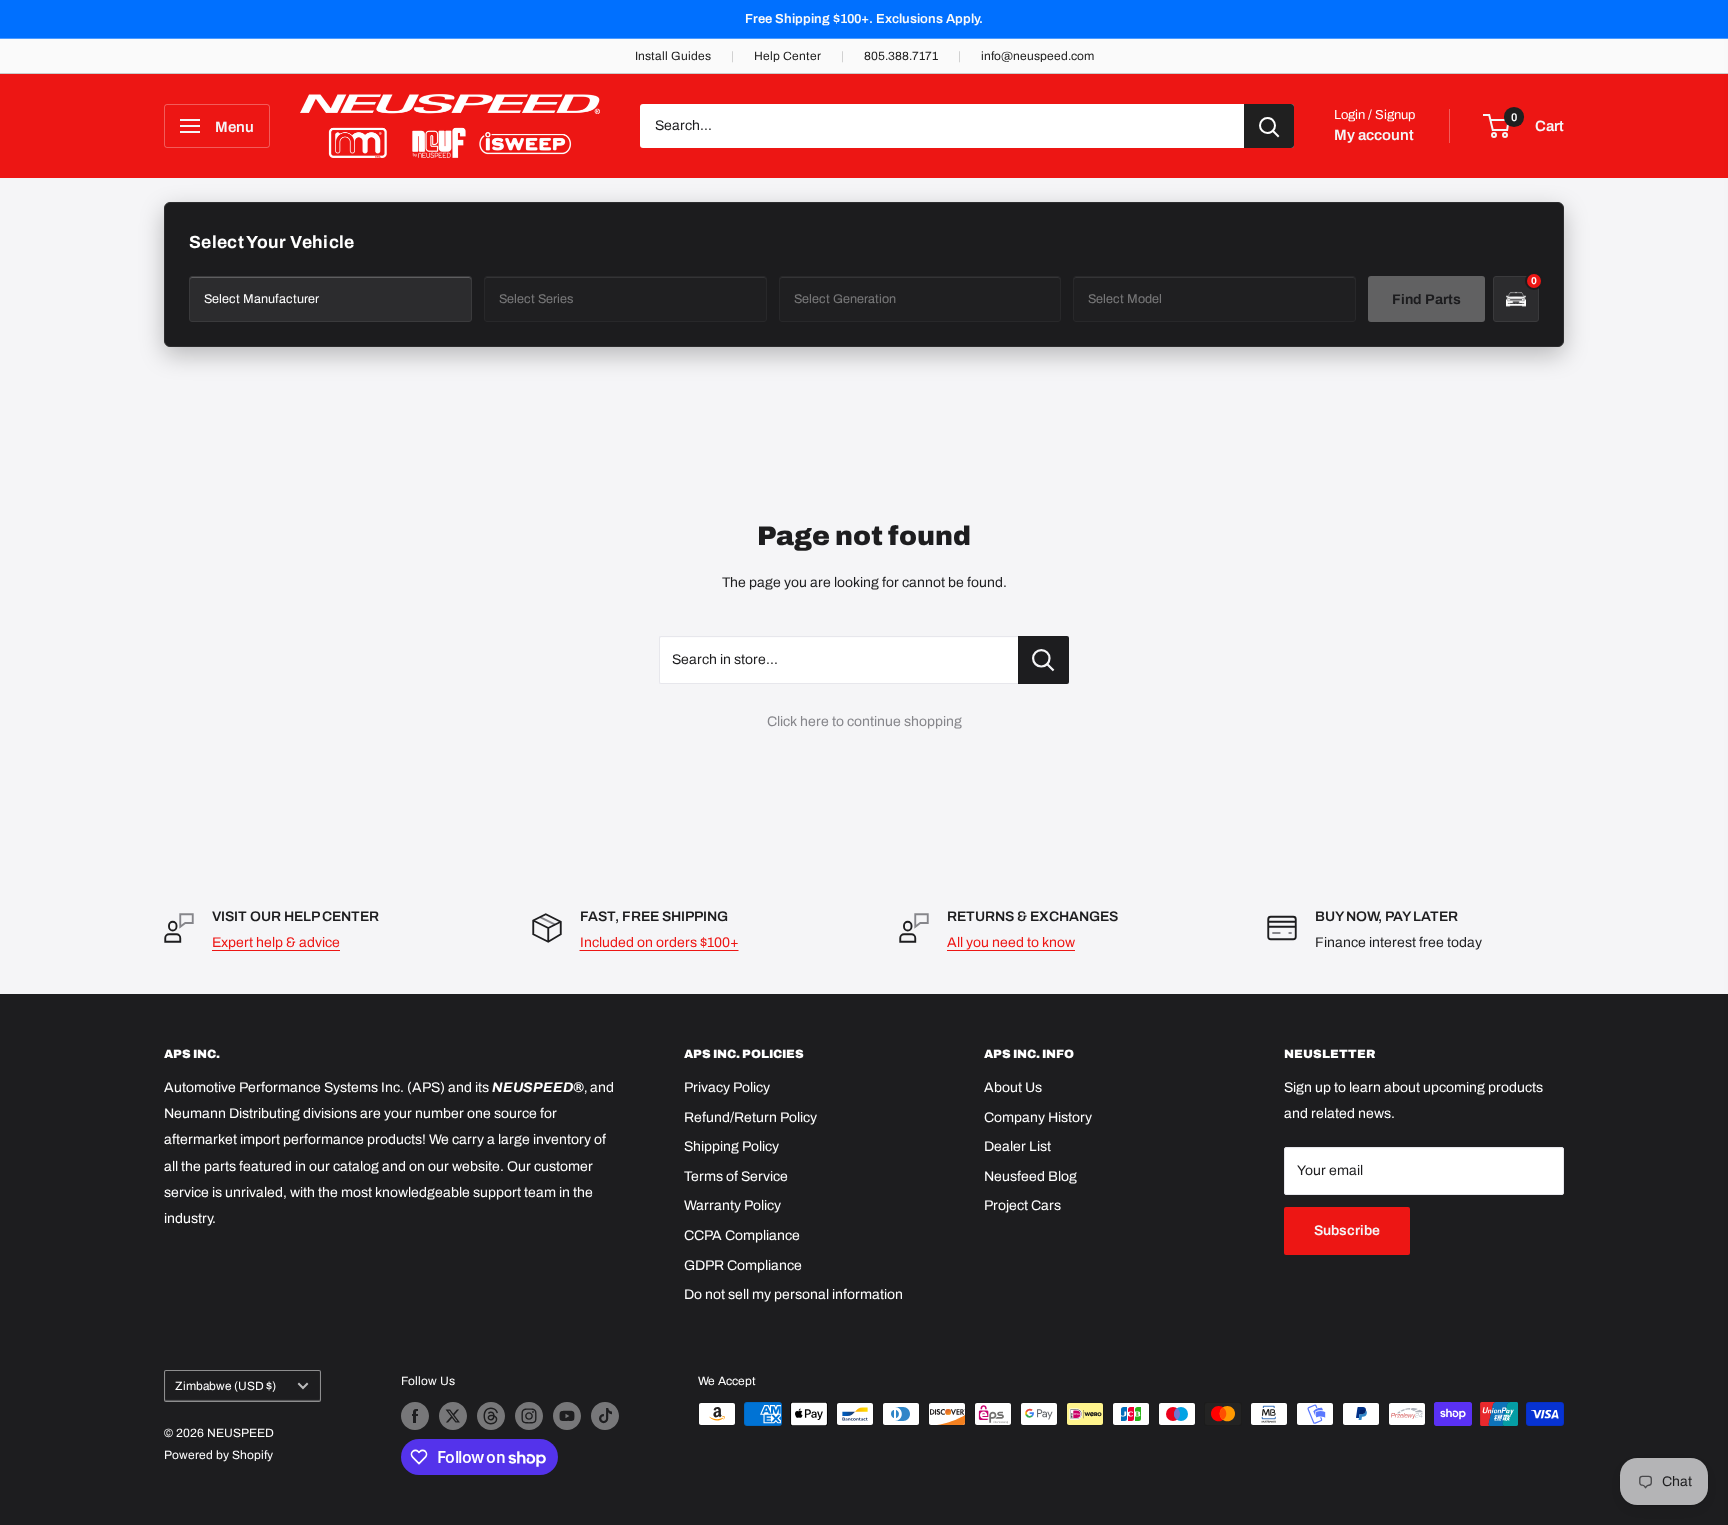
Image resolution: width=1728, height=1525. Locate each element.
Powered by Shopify (218, 1455)
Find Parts (1426, 299)
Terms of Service (736, 1176)
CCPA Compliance (742, 1235)
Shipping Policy (731, 1146)
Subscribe (1347, 1230)
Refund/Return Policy (750, 1117)
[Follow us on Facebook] (415, 1416)
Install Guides (673, 56)
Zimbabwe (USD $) (225, 1386)
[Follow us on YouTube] (567, 1416)
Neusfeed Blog (1030, 1176)
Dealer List (1017, 1146)
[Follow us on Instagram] (529, 1416)
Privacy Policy (727, 1087)
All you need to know (1011, 942)
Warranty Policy (732, 1205)
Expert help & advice (276, 942)
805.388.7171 (901, 56)
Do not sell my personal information (793, 1294)
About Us (1013, 1087)
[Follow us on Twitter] (453, 1416)
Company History (1038, 1117)
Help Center (787, 56)
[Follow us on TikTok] (605, 1416)
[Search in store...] (1043, 660)
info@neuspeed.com (1037, 56)
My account (1374, 135)
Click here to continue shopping (864, 721)
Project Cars (1022, 1205)
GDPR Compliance (743, 1265)
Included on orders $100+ (659, 942)
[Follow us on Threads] (491, 1416)
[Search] (1269, 126)
